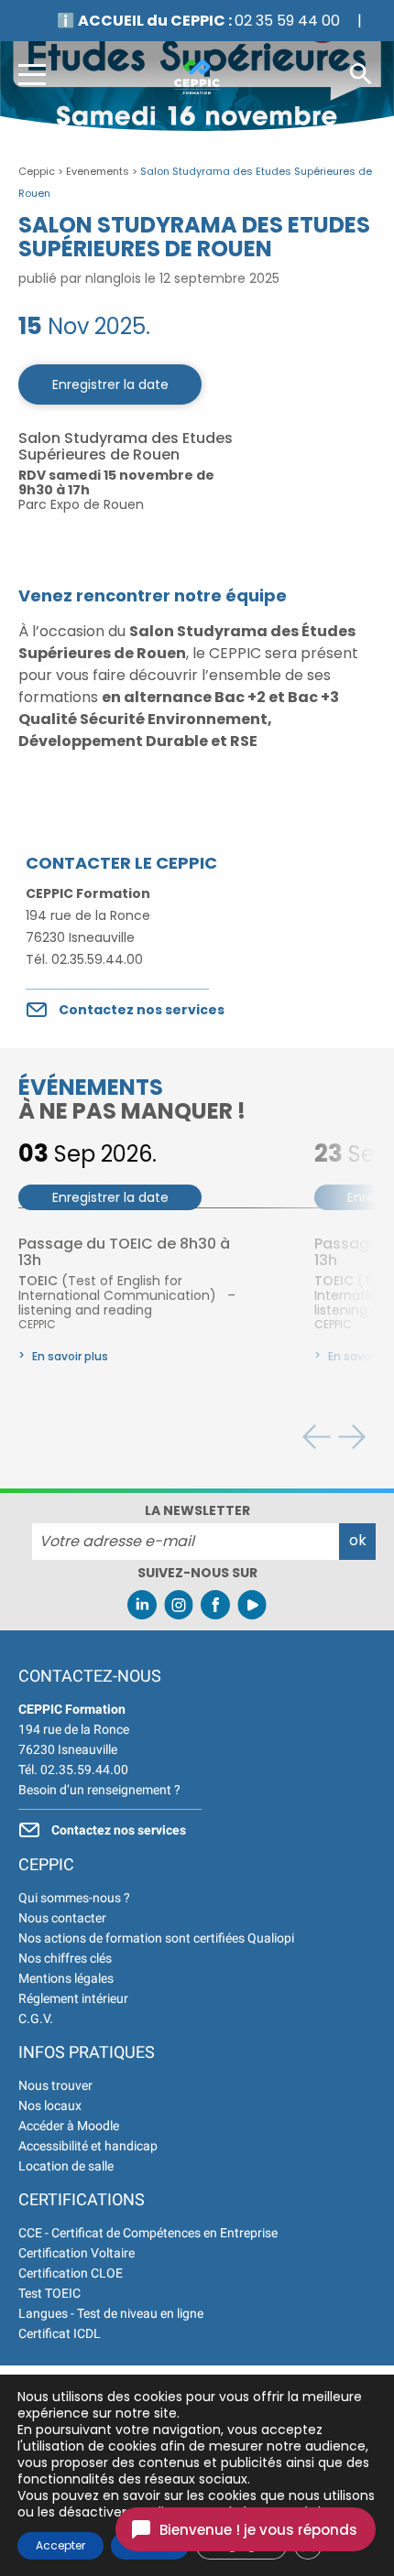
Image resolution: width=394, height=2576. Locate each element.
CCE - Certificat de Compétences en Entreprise (148, 2233)
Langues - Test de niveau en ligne (111, 2313)
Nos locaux (50, 2105)
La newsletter (197, 1510)
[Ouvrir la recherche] (361, 73)
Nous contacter (62, 1918)
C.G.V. (36, 2019)
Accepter (60, 2545)
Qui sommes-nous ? (74, 1898)
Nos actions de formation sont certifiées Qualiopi (156, 1938)
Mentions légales (66, 1978)
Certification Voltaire (77, 2253)
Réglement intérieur (73, 1998)
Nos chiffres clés (65, 1958)
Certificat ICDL (60, 2333)
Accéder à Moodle (69, 2126)
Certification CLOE (71, 2273)
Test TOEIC (49, 2293)
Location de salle (66, 2166)
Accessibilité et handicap (88, 2146)
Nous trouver (55, 2085)
